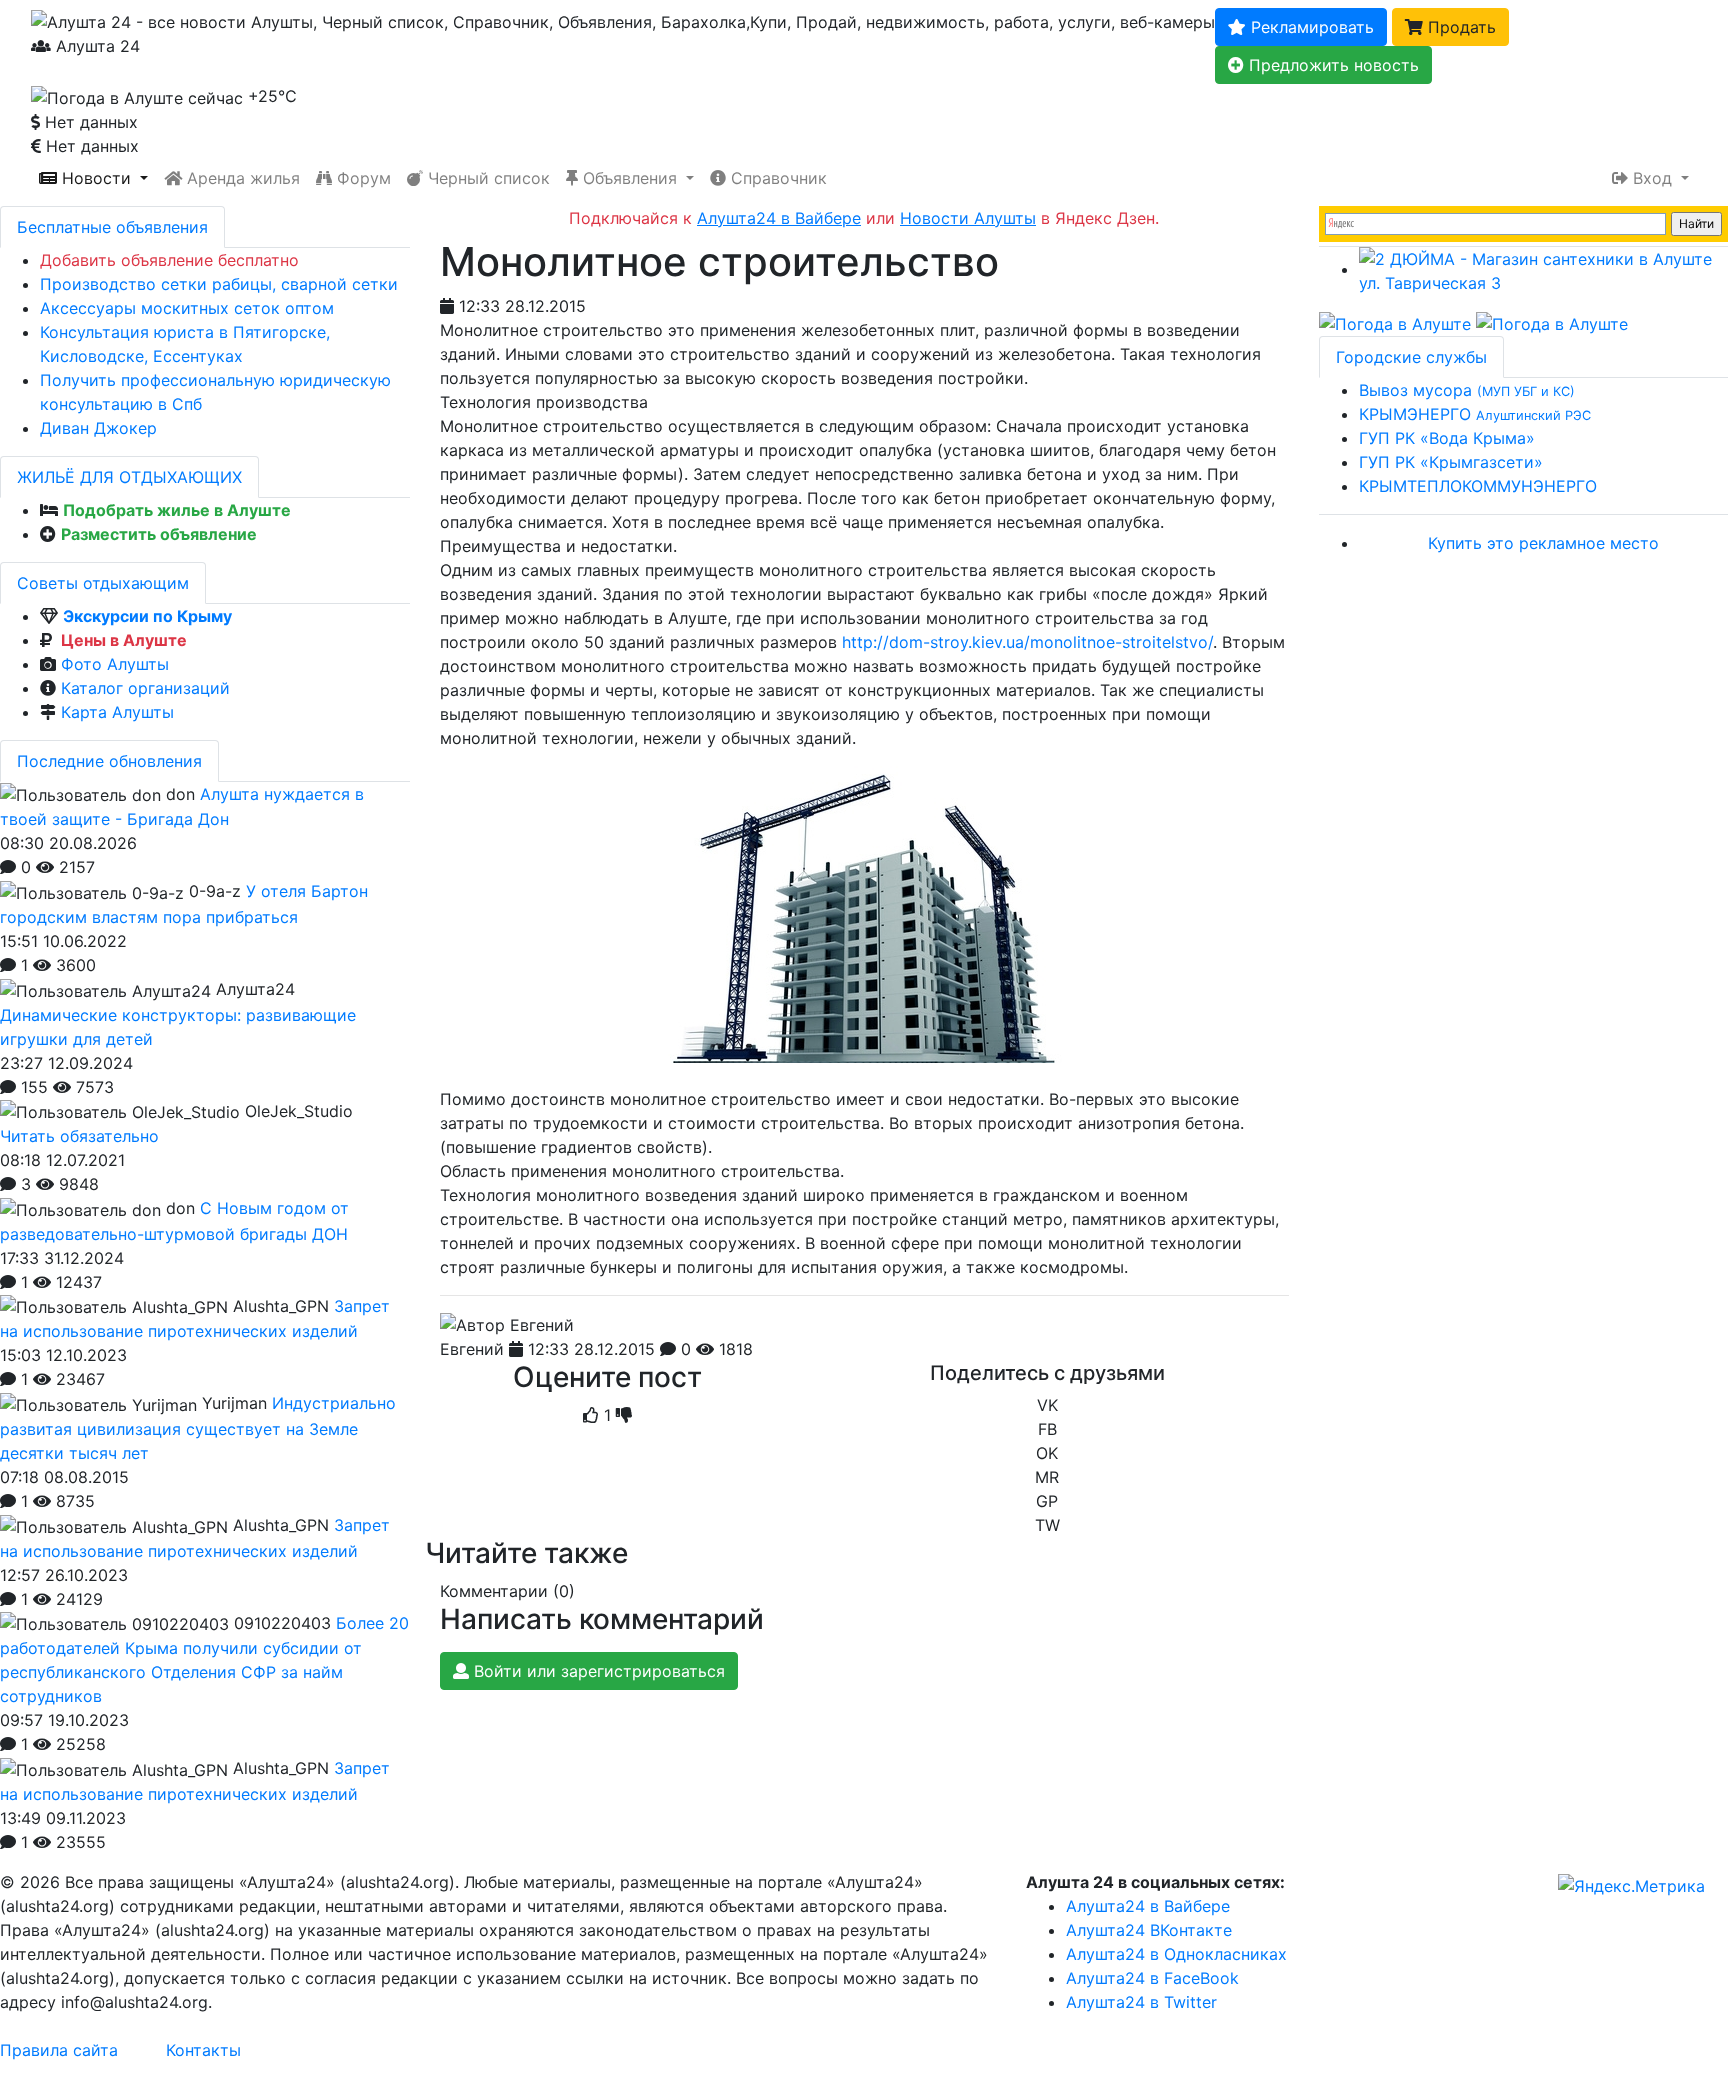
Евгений (472, 1349)
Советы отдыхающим (103, 583)
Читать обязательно (79, 1136)
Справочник (776, 178)
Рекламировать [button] (1310, 27)
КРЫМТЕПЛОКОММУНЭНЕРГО (1478, 486)
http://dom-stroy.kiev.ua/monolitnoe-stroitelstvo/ (1027, 642)
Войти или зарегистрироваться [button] (597, 1671)
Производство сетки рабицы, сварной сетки (219, 284)
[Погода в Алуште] (1395, 323)
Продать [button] (1459, 27)
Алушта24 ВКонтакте (1149, 1930)
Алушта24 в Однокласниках (1176, 1954)
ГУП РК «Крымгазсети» (1451, 462)
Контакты (203, 2050)
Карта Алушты (117, 712)
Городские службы (1411, 357)
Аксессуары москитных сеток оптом (187, 308)
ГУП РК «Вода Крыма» (1447, 438)
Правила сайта (59, 2050)
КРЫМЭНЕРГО (1475, 414)
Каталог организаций (145, 688)
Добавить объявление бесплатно (169, 260)
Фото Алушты (115, 664)
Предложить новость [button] (1331, 65)
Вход (1652, 178)
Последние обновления (109, 761)
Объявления (630, 178)
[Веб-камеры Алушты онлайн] (1552, 323)
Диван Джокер (98, 428)
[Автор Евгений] (507, 1325)
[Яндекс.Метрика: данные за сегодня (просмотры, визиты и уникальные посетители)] (1631, 1886)
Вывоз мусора (1467, 390)
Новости (96, 178)
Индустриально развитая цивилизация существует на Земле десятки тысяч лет (198, 1428)
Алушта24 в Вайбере (1148, 1906)
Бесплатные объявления (112, 227)
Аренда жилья (241, 178)
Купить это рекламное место (1543, 543)
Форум (361, 178)
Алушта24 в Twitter (1141, 2002)
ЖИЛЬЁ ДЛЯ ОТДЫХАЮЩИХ (129, 477)
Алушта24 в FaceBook (1152, 1978)
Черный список (486, 178)
